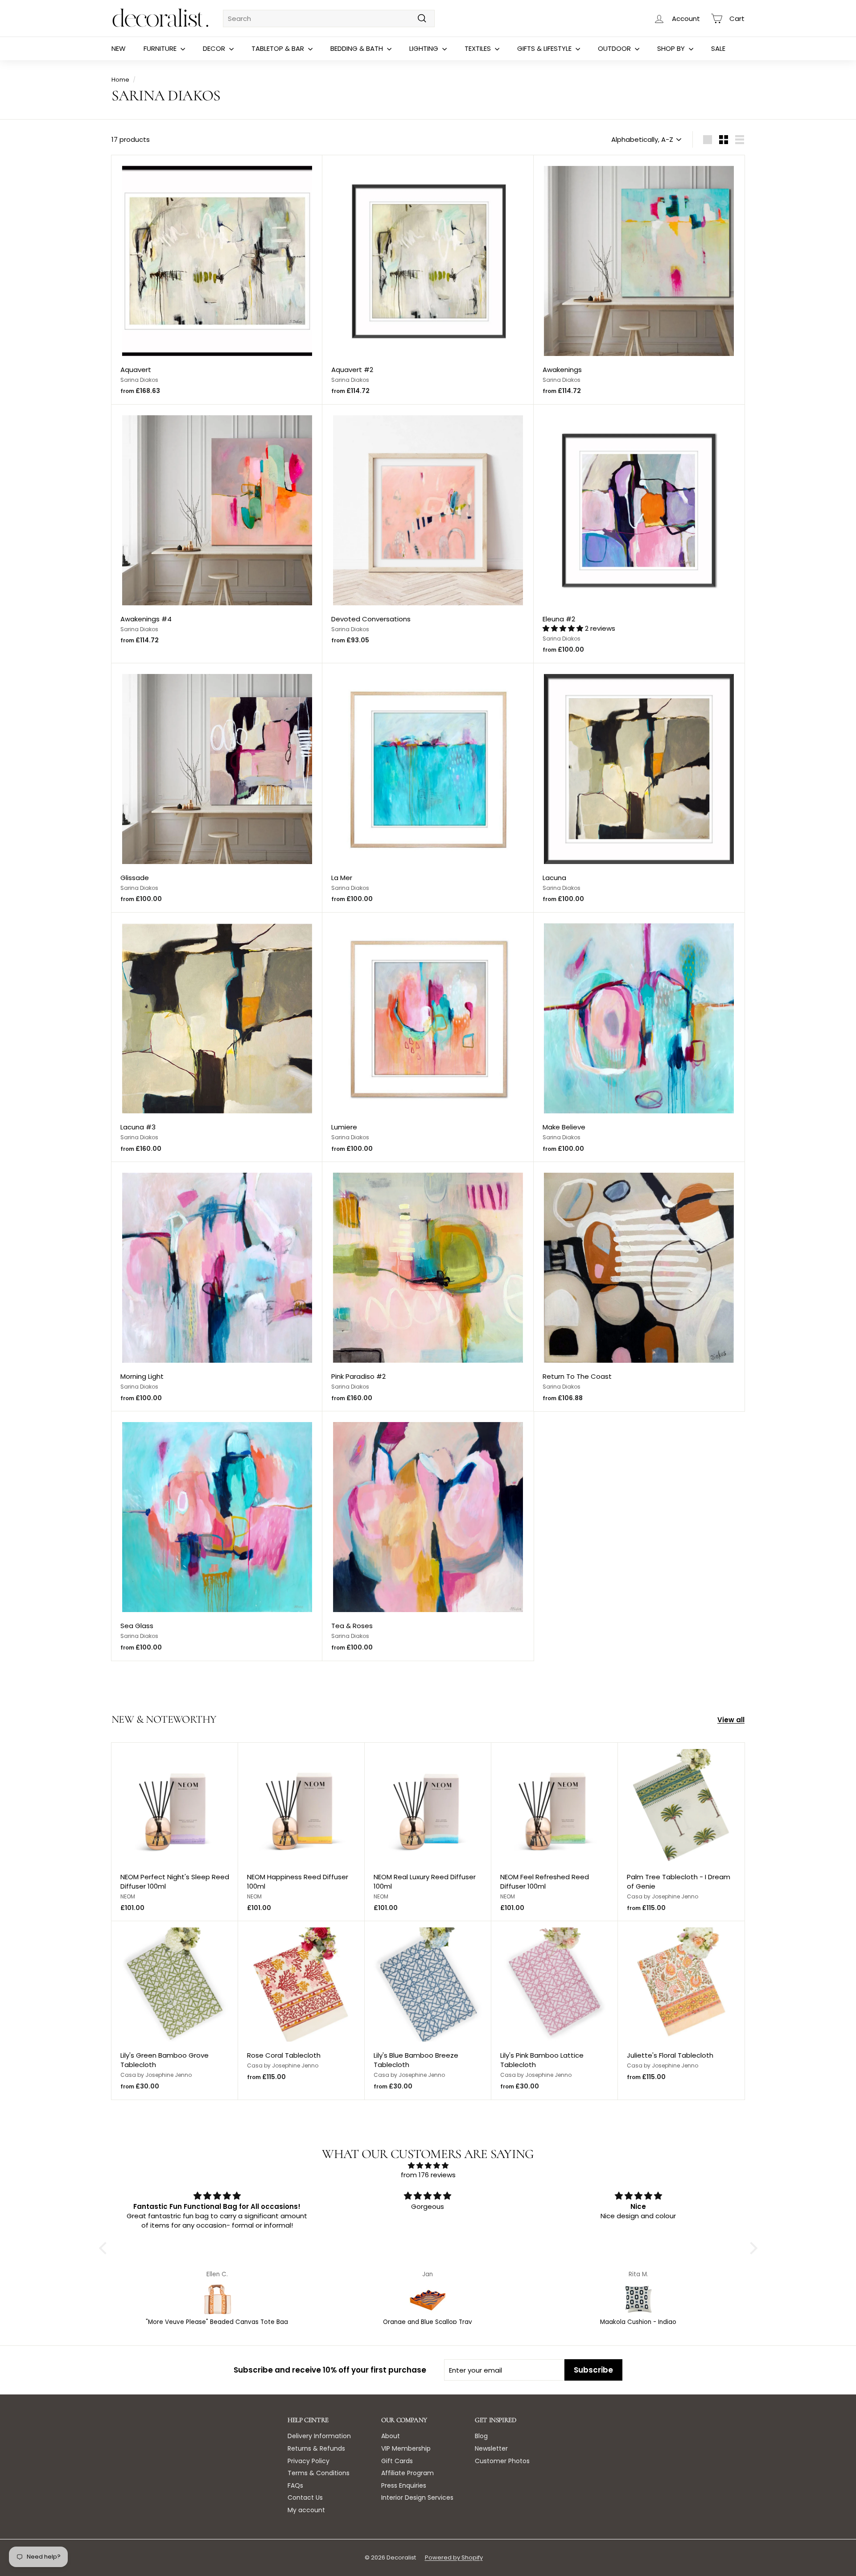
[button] (564, 628)
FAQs (295, 2485)
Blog (481, 2436)
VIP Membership (406, 2448)
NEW (119, 48)
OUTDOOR (615, 48)
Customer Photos (502, 2461)
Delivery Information (319, 2436)
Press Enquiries (404, 2485)
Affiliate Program (407, 2473)
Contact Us (305, 2497)
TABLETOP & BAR (279, 48)
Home (120, 80)
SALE (718, 48)
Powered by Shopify (454, 2557)
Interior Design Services (417, 2497)
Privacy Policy (309, 2461)
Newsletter (491, 2448)
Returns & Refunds (316, 2448)
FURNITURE (161, 48)
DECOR (215, 48)
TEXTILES (479, 48)
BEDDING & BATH (358, 48)
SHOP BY (672, 48)
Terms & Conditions (319, 2473)
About (391, 2436)
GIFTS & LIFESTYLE (545, 48)
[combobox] (329, 19)
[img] (428, 2165)
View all (731, 1720)
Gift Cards (397, 2461)
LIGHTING (425, 48)
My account (306, 2510)
